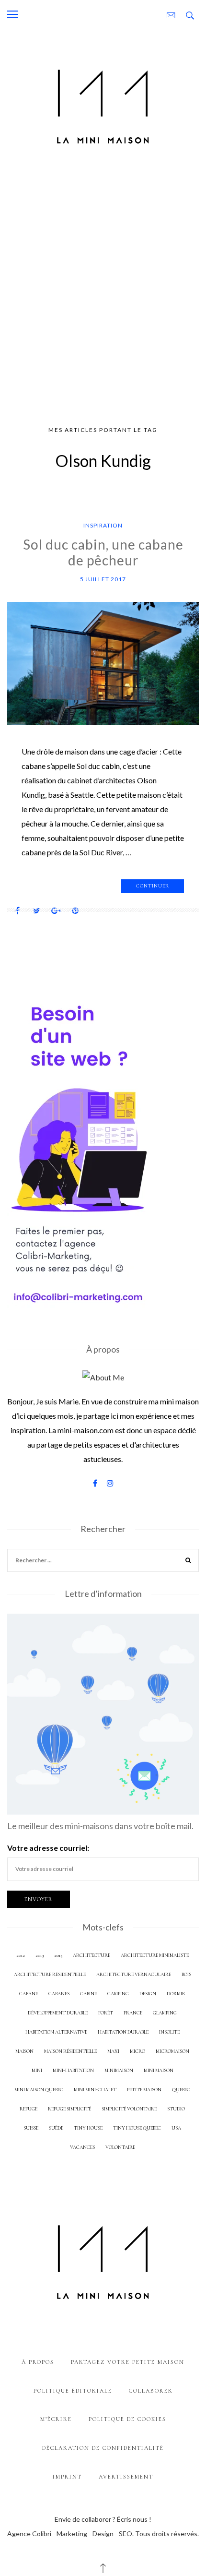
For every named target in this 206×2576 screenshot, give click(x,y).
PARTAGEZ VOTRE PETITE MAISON (128, 2362)
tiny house (88, 2128)
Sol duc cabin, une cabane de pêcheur (103, 552)
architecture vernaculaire (134, 1974)
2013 (40, 1955)
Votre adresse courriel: (48, 1848)
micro (137, 2051)
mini (37, 2070)
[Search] (188, 1562)
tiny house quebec (137, 2128)
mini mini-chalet (95, 2090)
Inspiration (103, 525)
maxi (113, 2051)
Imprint (67, 2477)
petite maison (144, 2090)
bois (186, 1974)
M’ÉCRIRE (56, 2419)
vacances (82, 2147)
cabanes (59, 1994)
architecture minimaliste (155, 1955)
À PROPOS (38, 2362)
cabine (88, 1994)
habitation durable (123, 2032)
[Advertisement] (103, 291)
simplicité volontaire (129, 2109)
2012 (21, 1955)
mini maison (159, 2070)
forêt (106, 2013)
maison (24, 2051)
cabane (29, 1994)
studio (176, 2109)
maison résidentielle (70, 2051)
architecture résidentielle (50, 1974)
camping (118, 1994)
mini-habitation (73, 2070)
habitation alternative (56, 2032)
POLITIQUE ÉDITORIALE (73, 2391)
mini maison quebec (39, 2090)
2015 (58, 1955)
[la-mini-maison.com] (103, 104)
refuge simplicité (69, 2109)
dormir (176, 1994)
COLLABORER (151, 2391)
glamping (165, 2013)
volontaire (120, 2147)
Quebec (181, 2090)
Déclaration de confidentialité (103, 2448)
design (148, 1994)
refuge (29, 2109)
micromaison (172, 2051)
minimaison (119, 2070)
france (133, 2013)
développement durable (58, 2013)
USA (176, 2128)
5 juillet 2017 (103, 579)
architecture (92, 1955)
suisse (31, 2128)
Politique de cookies (127, 2419)
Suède (56, 2128)
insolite (169, 2032)
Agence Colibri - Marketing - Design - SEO (70, 2534)
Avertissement (126, 2477)
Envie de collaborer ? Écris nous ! (103, 2519)
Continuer (153, 886)
